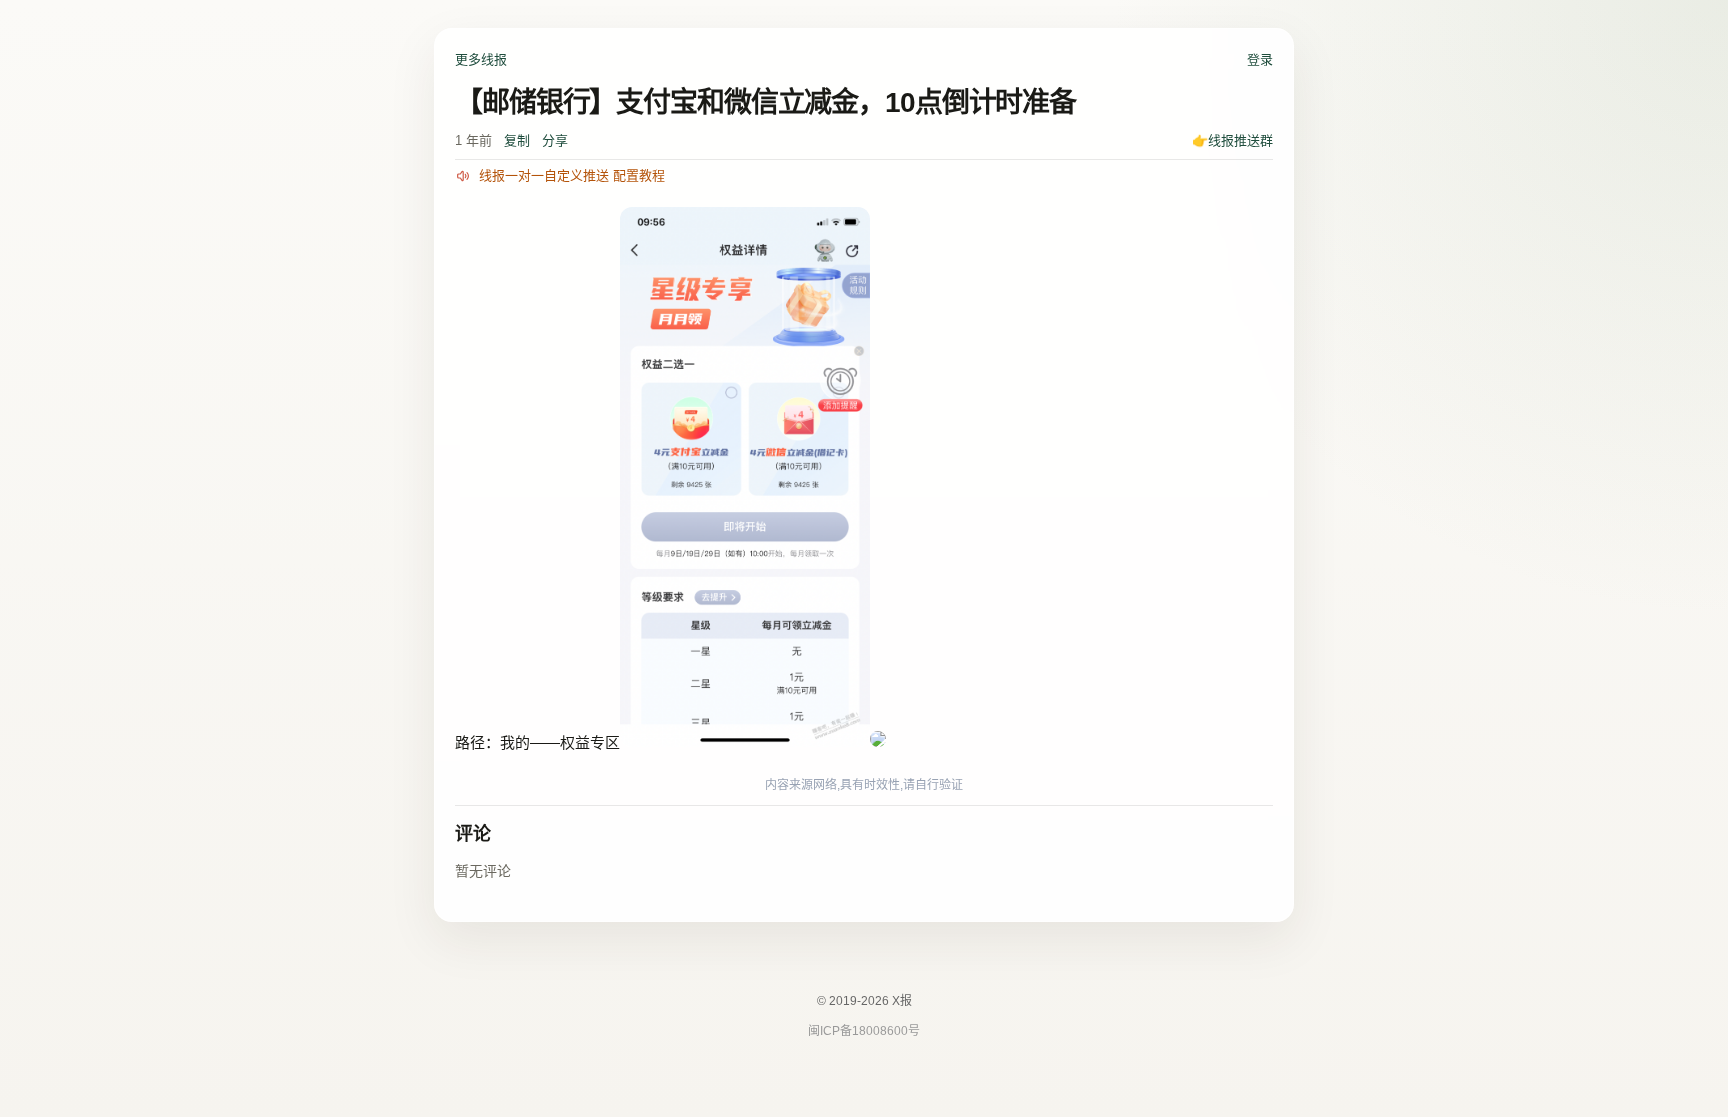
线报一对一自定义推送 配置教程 (572, 175)
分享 (555, 140)
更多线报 (481, 59)
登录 (1260, 59)
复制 (517, 140)
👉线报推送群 (1232, 140)
